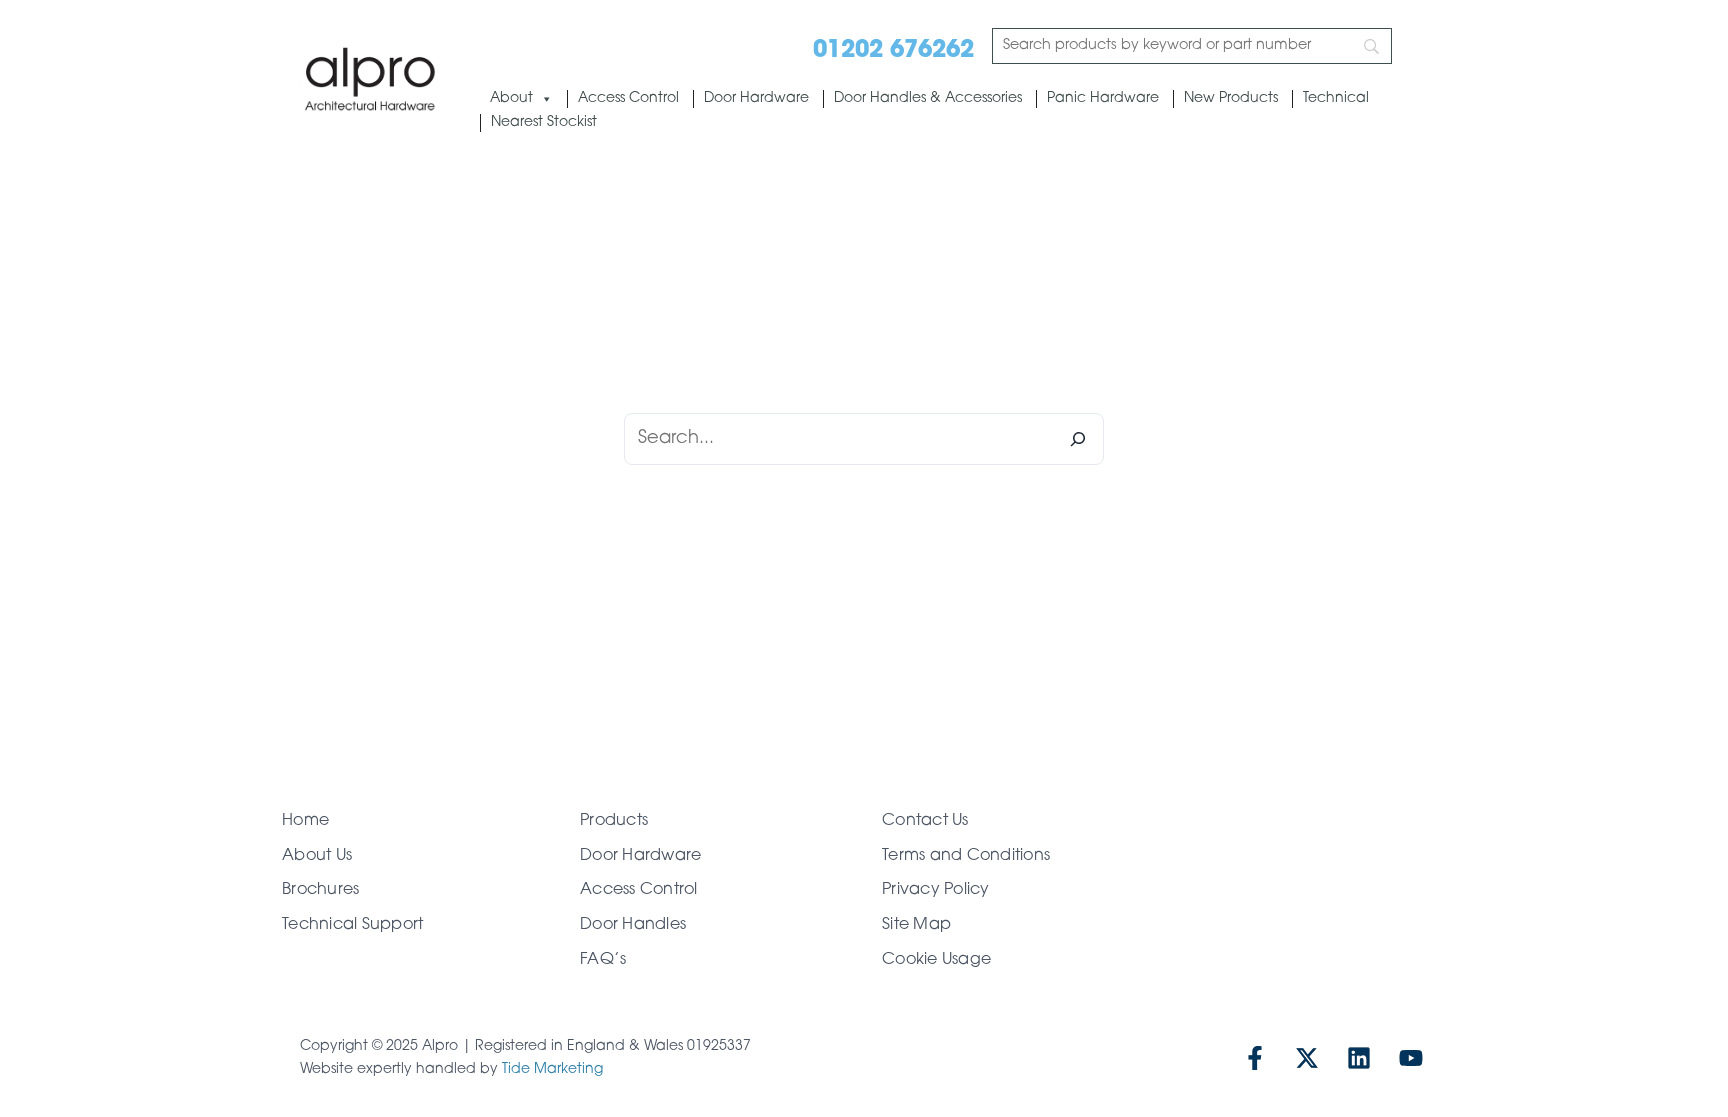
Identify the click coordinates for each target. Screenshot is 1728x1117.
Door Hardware (756, 98)
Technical (1336, 98)
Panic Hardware (1103, 98)
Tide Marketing (552, 1069)
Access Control (628, 98)
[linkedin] (1359, 1058)
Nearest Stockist (544, 122)
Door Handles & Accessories (928, 98)
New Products (1231, 98)
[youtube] (1411, 1058)
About (511, 98)
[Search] (1078, 439)
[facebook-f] (1255, 1058)
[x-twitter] (1307, 1058)
